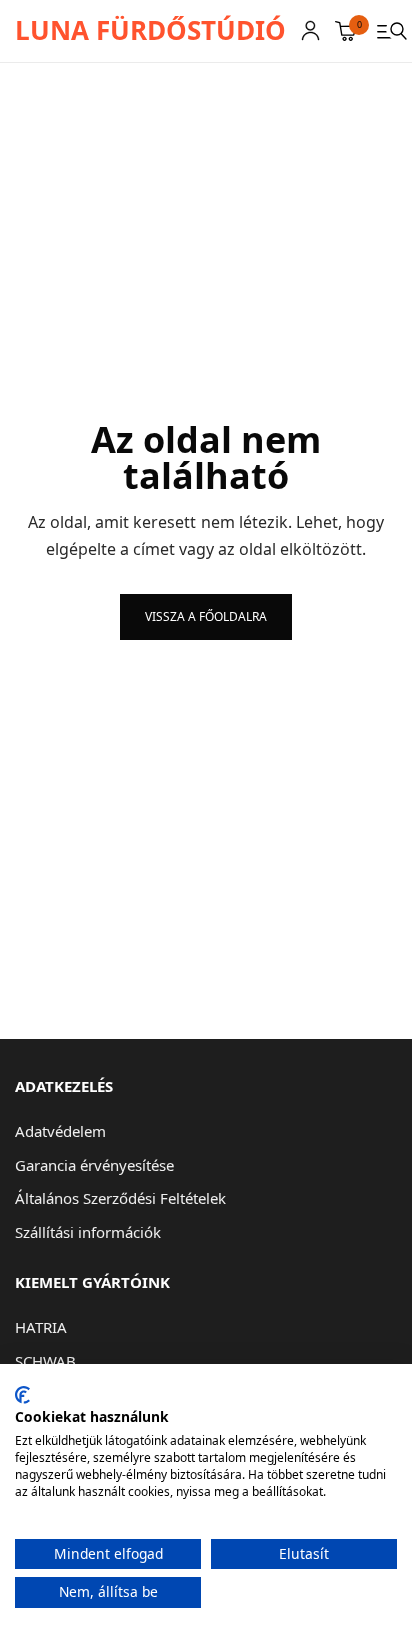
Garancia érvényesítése (94, 1165)
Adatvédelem (60, 1131)
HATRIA (41, 1327)
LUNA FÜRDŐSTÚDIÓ (150, 30)
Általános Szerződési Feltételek (120, 1198)
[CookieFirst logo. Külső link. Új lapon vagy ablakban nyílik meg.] (22, 1395)
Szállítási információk (88, 1232)
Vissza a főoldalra (206, 616)
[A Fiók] (310, 30)
